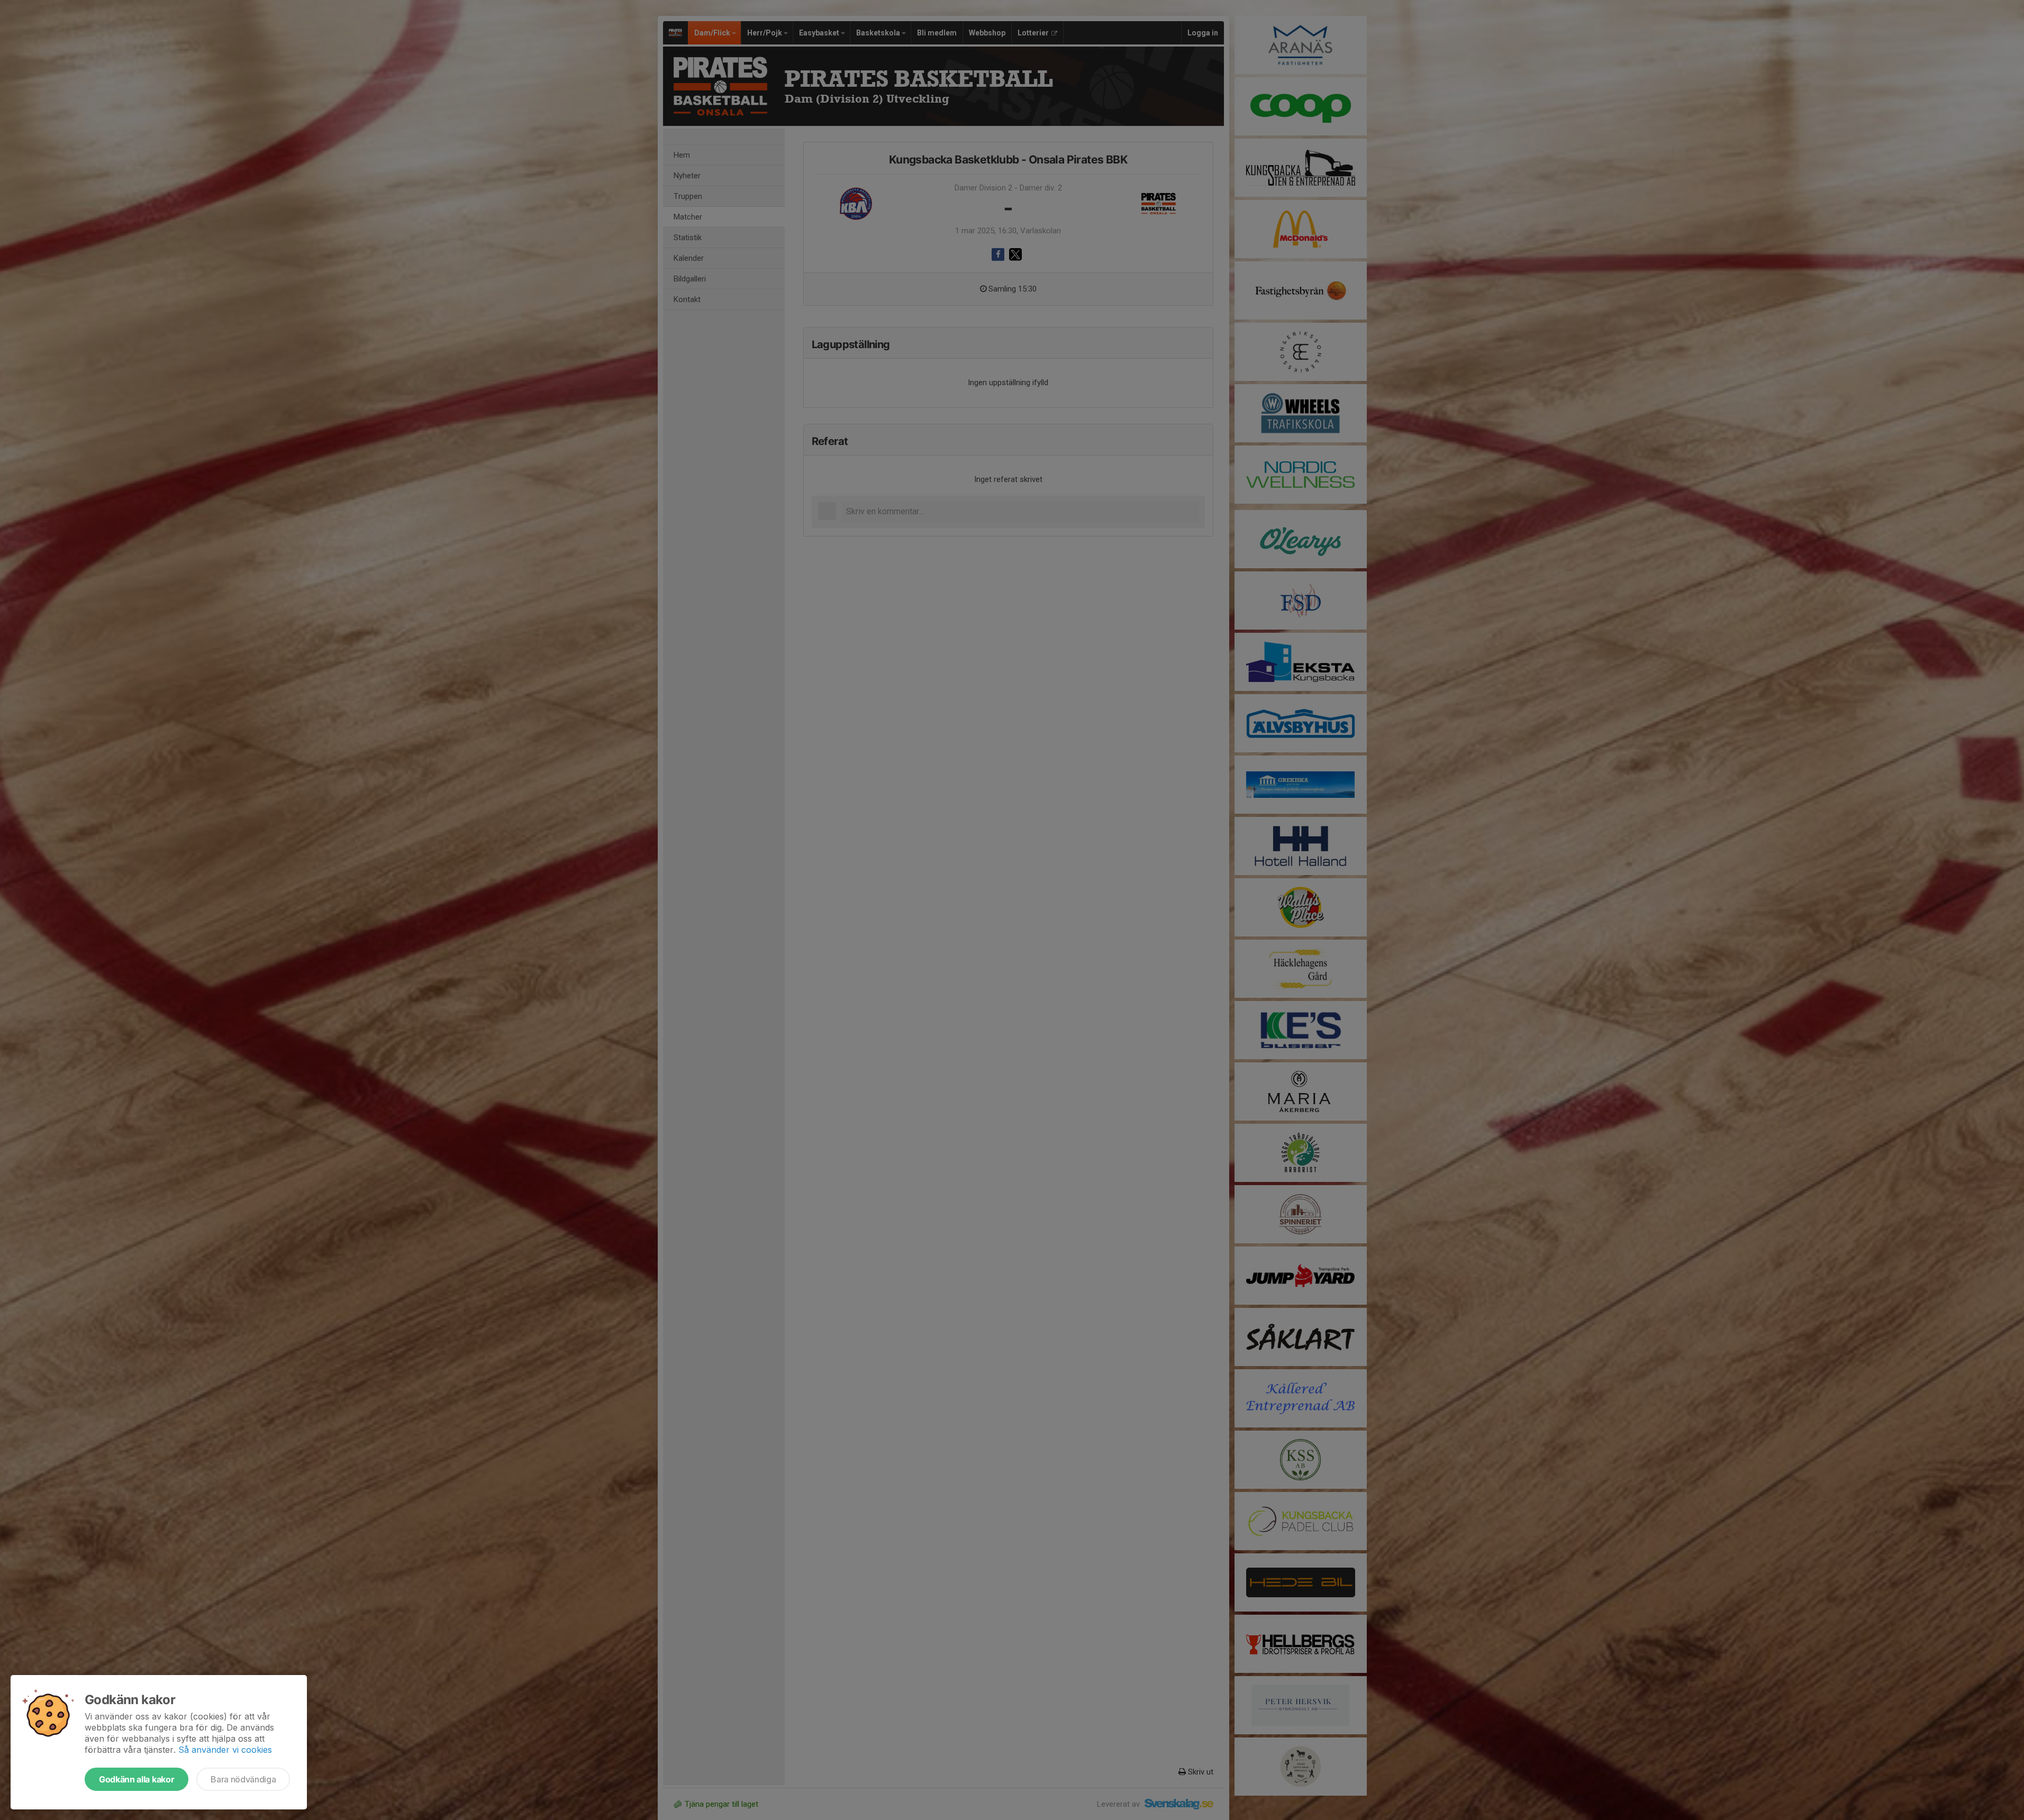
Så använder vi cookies (225, 1750)
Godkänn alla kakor (137, 1779)
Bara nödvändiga (243, 1779)
